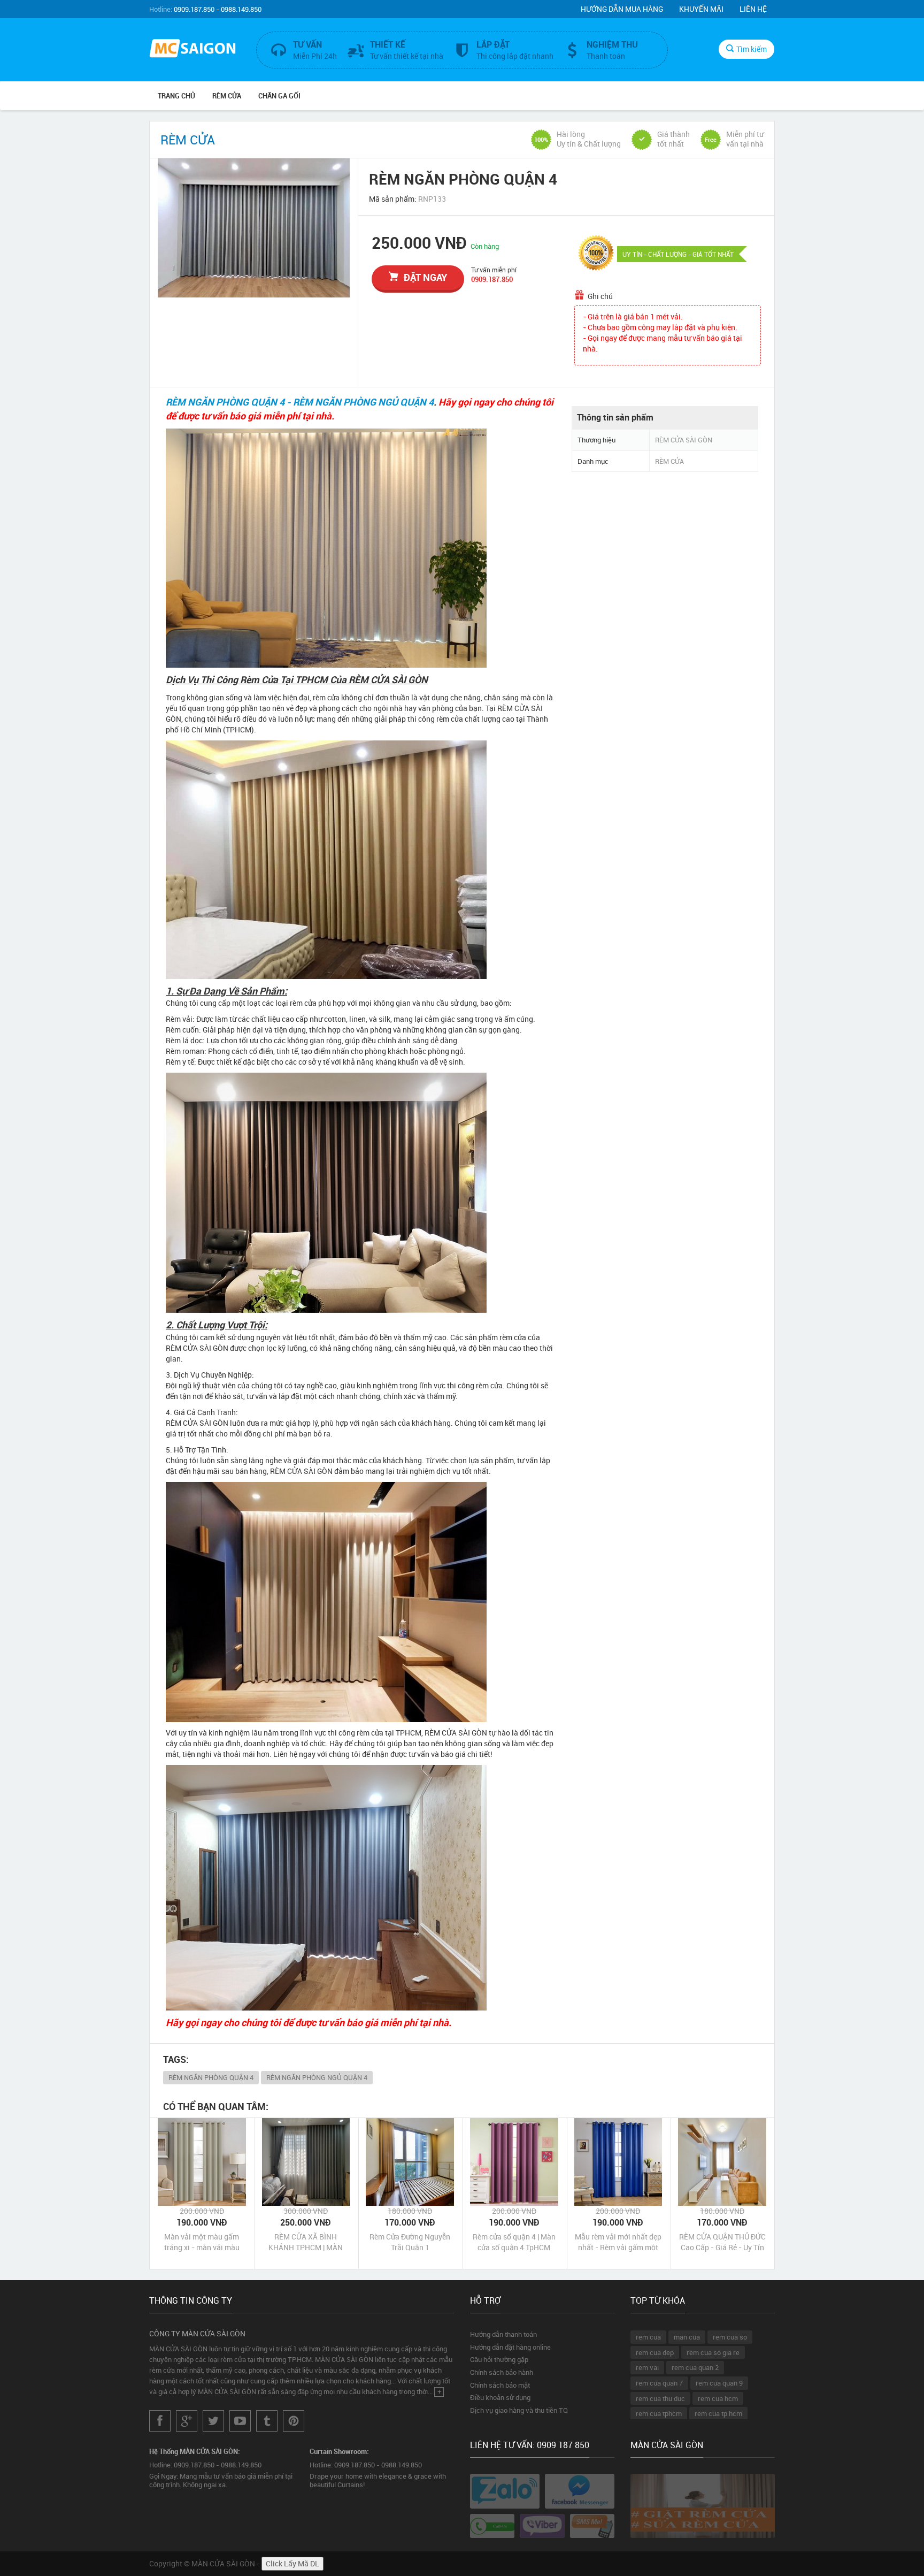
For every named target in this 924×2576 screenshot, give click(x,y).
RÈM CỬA (227, 96)
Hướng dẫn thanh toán (503, 2334)
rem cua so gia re (713, 2352)
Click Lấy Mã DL (292, 2563)
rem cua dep (655, 2352)
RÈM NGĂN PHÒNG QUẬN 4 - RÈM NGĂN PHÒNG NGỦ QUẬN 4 (300, 402)
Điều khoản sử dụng (500, 2397)
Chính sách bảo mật (500, 2385)
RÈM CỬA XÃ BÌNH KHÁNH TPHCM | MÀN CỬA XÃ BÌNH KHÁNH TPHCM (306, 2242)
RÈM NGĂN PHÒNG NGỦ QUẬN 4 (317, 2077)
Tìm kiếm (752, 49)
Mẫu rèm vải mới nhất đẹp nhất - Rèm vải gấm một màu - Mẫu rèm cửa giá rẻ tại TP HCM (618, 2242)
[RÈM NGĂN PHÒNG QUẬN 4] (254, 228)
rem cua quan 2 (695, 2367)
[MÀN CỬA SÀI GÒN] (195, 49)
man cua (687, 2337)
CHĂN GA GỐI (279, 96)
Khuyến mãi (701, 9)
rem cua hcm (718, 2398)
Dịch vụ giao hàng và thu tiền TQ (519, 2410)
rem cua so (730, 2337)
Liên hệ (753, 9)
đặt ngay (425, 277)
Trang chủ (176, 96)
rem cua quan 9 (719, 2383)
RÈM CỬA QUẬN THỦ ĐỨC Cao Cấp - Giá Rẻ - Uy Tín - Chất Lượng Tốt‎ (722, 2242)
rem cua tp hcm (718, 2413)
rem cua (648, 2337)
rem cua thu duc (660, 2398)
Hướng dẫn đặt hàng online (510, 2347)
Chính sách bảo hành (502, 2372)
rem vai (647, 2367)
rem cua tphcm (659, 2413)
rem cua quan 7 (659, 2383)
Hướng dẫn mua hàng (622, 9)
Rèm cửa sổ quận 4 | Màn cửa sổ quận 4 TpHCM (514, 2242)
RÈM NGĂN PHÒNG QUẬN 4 (211, 2077)
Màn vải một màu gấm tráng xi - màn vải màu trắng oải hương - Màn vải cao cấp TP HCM (202, 2242)
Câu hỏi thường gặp (499, 2359)
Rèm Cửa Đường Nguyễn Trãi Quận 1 (410, 2242)
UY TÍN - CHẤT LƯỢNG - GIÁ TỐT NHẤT (678, 254)
